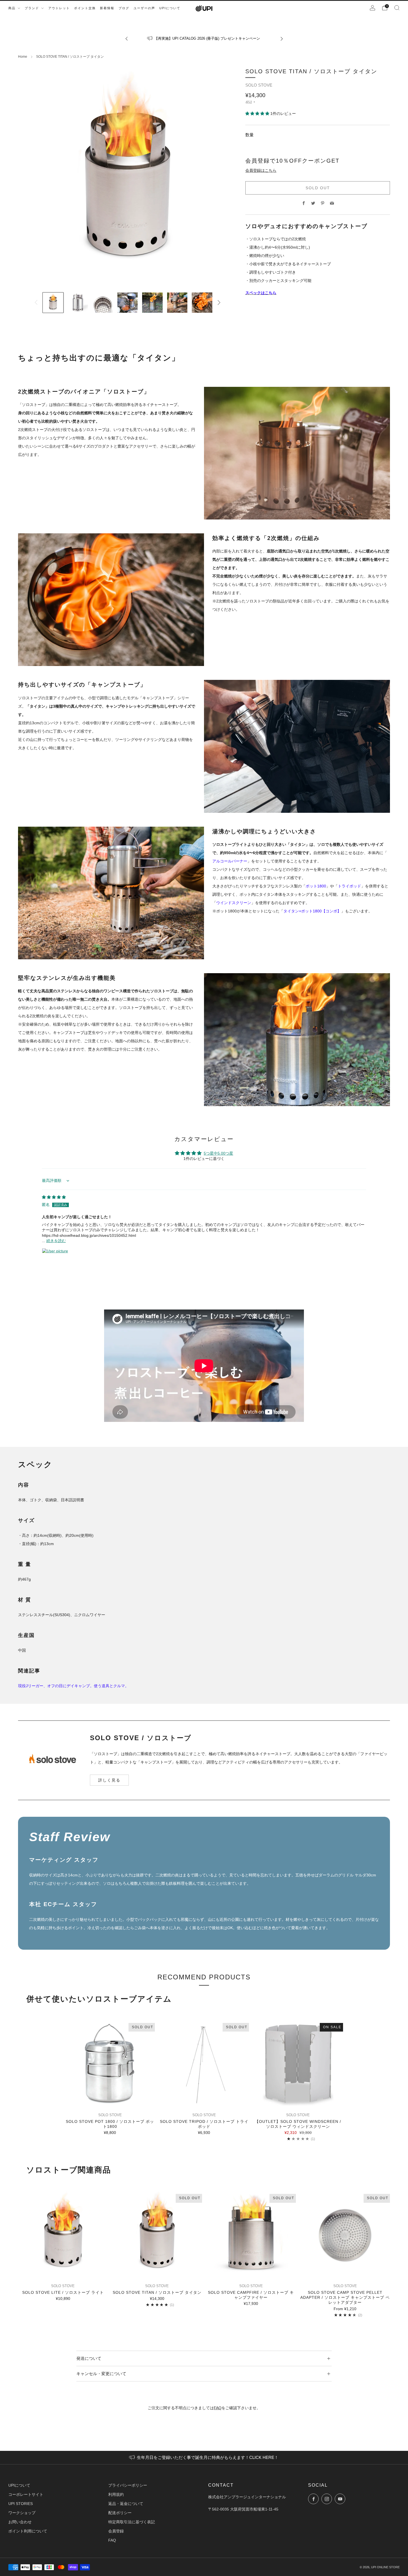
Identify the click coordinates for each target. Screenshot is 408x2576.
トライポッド (349, 886)
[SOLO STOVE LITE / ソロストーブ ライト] (63, 2236)
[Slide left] (36, 302)
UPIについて (19, 2485)
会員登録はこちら (261, 170)
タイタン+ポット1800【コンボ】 (312, 911)
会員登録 (116, 2531)
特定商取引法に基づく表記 (132, 2522)
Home (23, 57)
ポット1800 (316, 886)
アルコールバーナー (230, 861)
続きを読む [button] (56, 1241)
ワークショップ (22, 2513)
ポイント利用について (28, 2531)
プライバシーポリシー (128, 2485)
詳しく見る (109, 1780)
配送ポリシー (120, 2513)
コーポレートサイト (26, 2494)
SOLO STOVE (259, 85)
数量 (250, 135)
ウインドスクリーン (234, 903)
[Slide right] (219, 302)
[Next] (282, 38)
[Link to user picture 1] (55, 1261)
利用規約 (116, 2494)
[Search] (397, 8)
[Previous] (127, 38)
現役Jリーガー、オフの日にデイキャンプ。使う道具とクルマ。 (73, 1686)
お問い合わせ (20, 2522)
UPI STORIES (21, 2504)
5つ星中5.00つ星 (218, 1153)
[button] (258, 113)
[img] (54, 1197)
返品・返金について (126, 2504)
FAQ (218, 2408)
